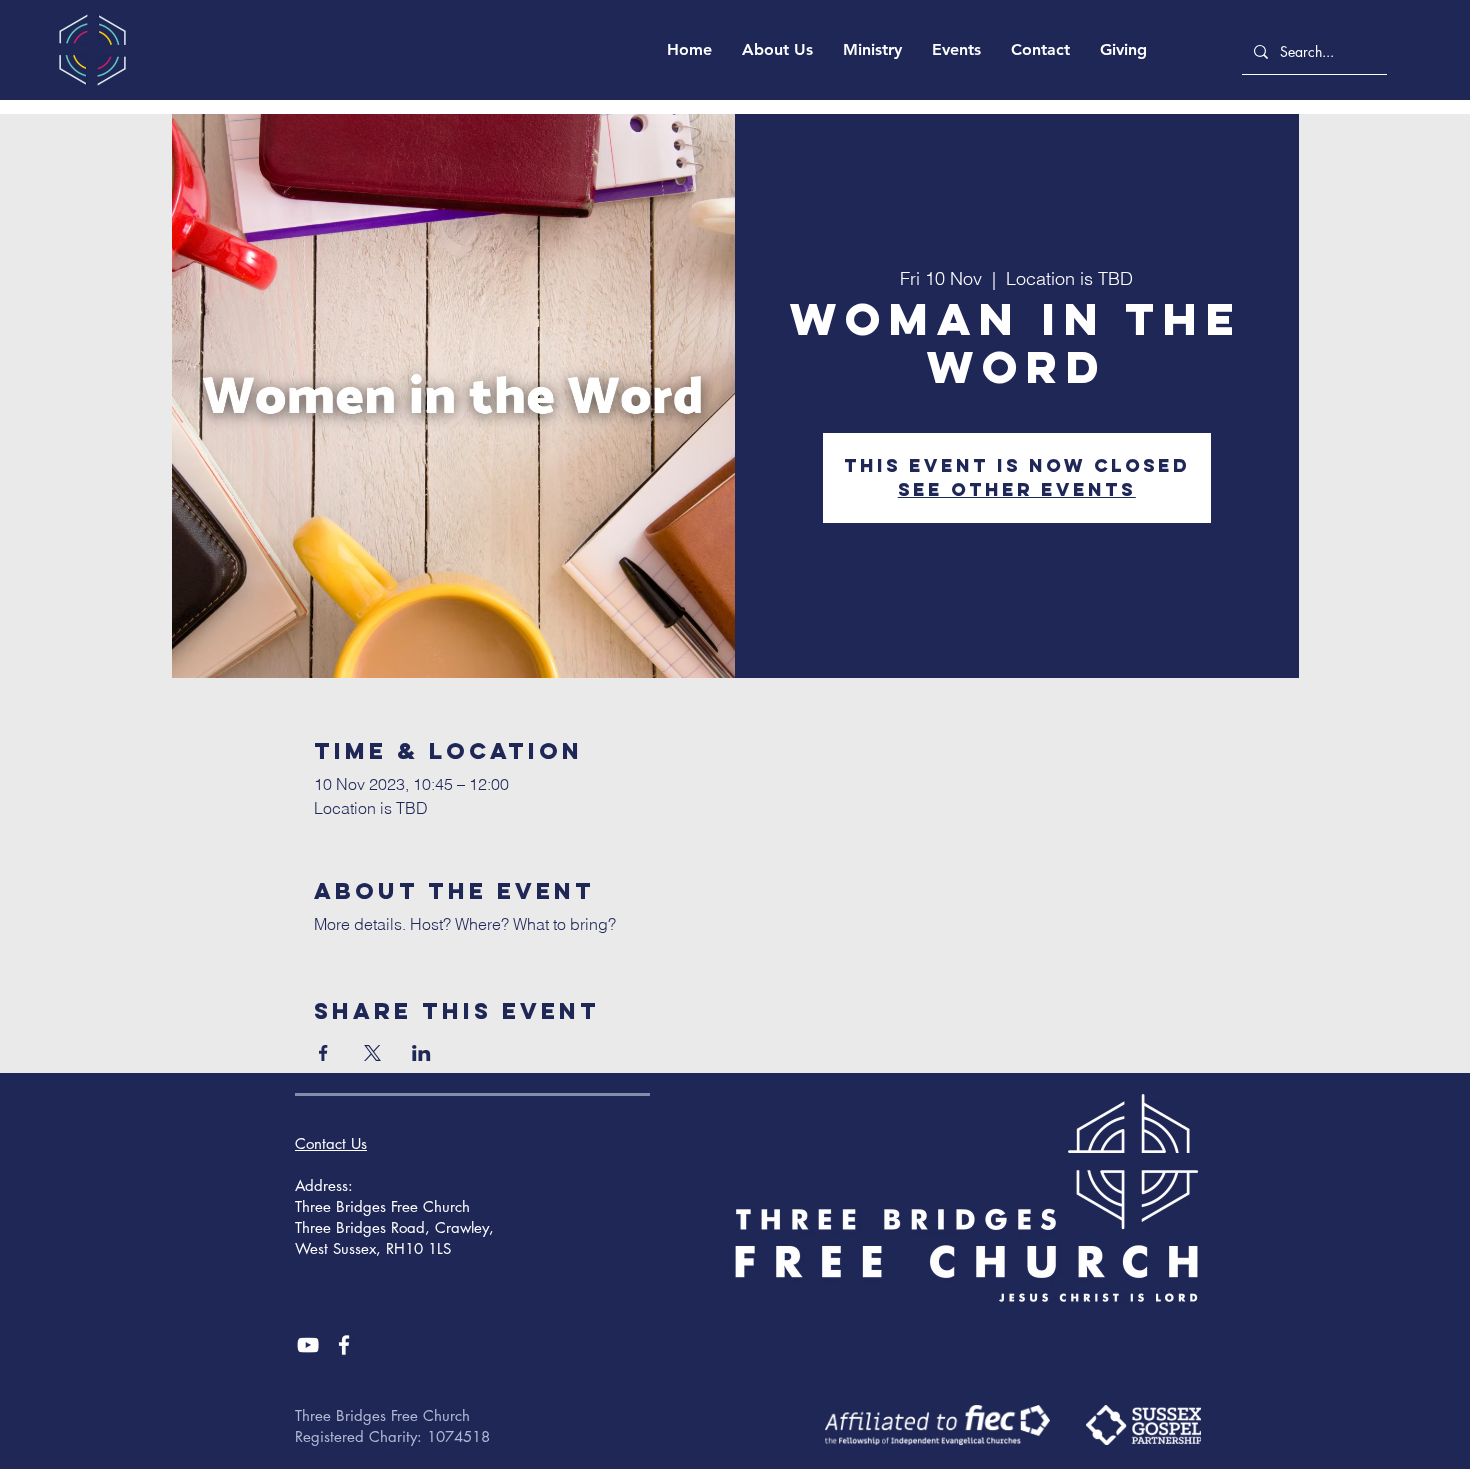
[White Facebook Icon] (344, 1345)
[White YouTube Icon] (308, 1345)
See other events (1017, 489)
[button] (777, 50)
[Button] (937, 1425)
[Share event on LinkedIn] (421, 1053)
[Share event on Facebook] (323, 1053)
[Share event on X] (372, 1053)
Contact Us (331, 1143)
